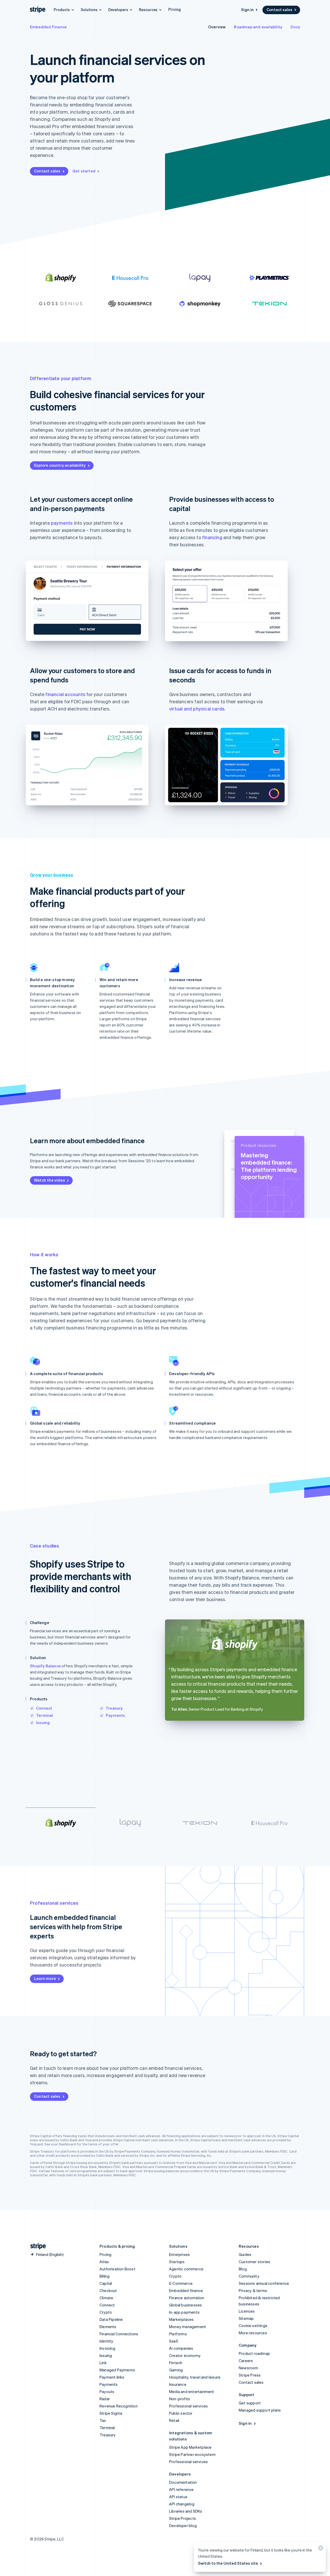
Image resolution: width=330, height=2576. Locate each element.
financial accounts (65, 694)
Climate (106, 2298)
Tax (103, 2420)
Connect (44, 1708)
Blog (243, 2269)
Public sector (181, 2413)
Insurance (178, 2384)
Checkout (108, 2290)
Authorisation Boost (117, 2269)
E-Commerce (181, 2283)
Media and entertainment (192, 2391)
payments (62, 523)
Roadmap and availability (258, 27)
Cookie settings (253, 2326)
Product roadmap (254, 2353)
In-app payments (184, 2312)
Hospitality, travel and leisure (195, 2377)
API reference (181, 2489)
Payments (115, 1715)
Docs (295, 27)
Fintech (176, 2363)
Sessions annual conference (264, 2283)
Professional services (188, 2406)
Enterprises (179, 2254)
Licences (247, 2311)
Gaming (176, 2370)
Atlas (104, 2262)
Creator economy (185, 2355)
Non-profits (180, 2399)
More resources (253, 2333)
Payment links (112, 2377)
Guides (245, 2254)
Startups (177, 2262)
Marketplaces (181, 2319)
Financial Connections (119, 2334)
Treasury (114, 1708)
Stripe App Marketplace (190, 2447)
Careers (246, 2361)
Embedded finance (186, 2290)
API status (178, 2497)
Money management (188, 2327)
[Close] (320, 2549)
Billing (105, 2276)
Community (249, 2276)
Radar (105, 2399)
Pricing (175, 9)
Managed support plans (260, 2410)
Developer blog (183, 2525)
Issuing (43, 1722)
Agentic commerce (186, 2269)
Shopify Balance (45, 1666)
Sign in (247, 10)
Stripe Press (250, 2375)
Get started (84, 171)
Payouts (107, 2391)
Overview (217, 27)
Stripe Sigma (111, 2413)
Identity (106, 2341)
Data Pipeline (111, 2319)
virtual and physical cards (197, 709)
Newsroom (249, 2368)
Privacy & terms (253, 2290)
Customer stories (254, 2262)
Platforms (178, 2334)
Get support (250, 2403)
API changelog (182, 2504)
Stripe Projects (183, 2518)
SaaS (174, 2341)
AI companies (181, 2348)
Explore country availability (60, 465)
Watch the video (49, 1180)
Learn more (45, 1978)
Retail (174, 2420)
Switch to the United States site (228, 2563)
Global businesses (185, 2305)
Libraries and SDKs (186, 2511)
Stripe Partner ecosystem (192, 2454)
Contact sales (279, 10)
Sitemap (246, 2318)
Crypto (106, 2312)
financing (212, 537)
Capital (106, 2283)
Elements (108, 2327)
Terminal (45, 1715)
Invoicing (107, 2348)
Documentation (183, 2482)
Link (103, 2363)
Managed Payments (117, 2370)
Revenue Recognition (119, 2406)
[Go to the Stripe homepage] (36, 2246)
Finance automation (187, 2298)
